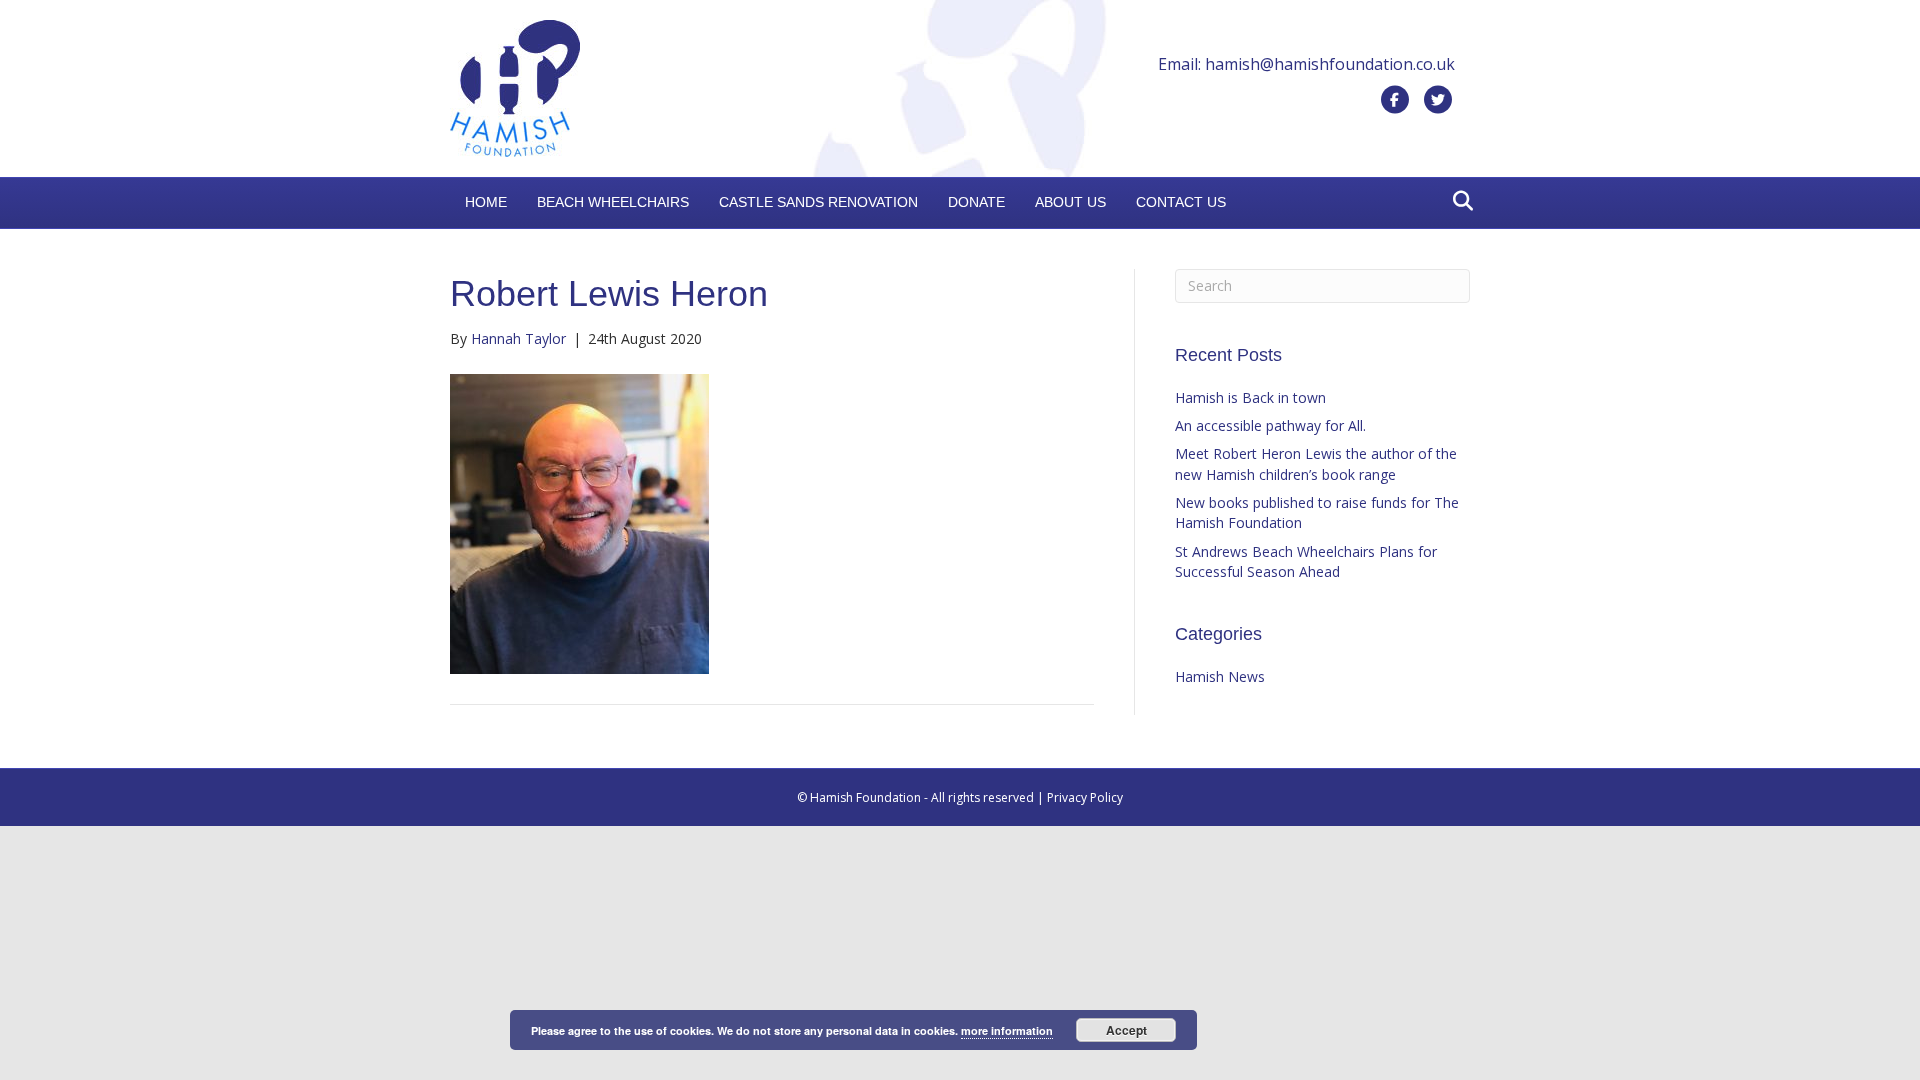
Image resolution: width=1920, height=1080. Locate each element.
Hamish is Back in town (1250, 397)
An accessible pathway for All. (1270, 425)
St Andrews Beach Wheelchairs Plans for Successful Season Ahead (1306, 561)
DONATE (976, 202)
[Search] (1457, 201)
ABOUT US (1070, 202)
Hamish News (1220, 676)
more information (1007, 1030)
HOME (486, 202)
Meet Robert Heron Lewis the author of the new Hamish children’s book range (1316, 463)
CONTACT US (1181, 202)
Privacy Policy (1085, 797)
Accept (1126, 1030)
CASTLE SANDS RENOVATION (818, 202)
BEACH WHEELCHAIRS (613, 202)
